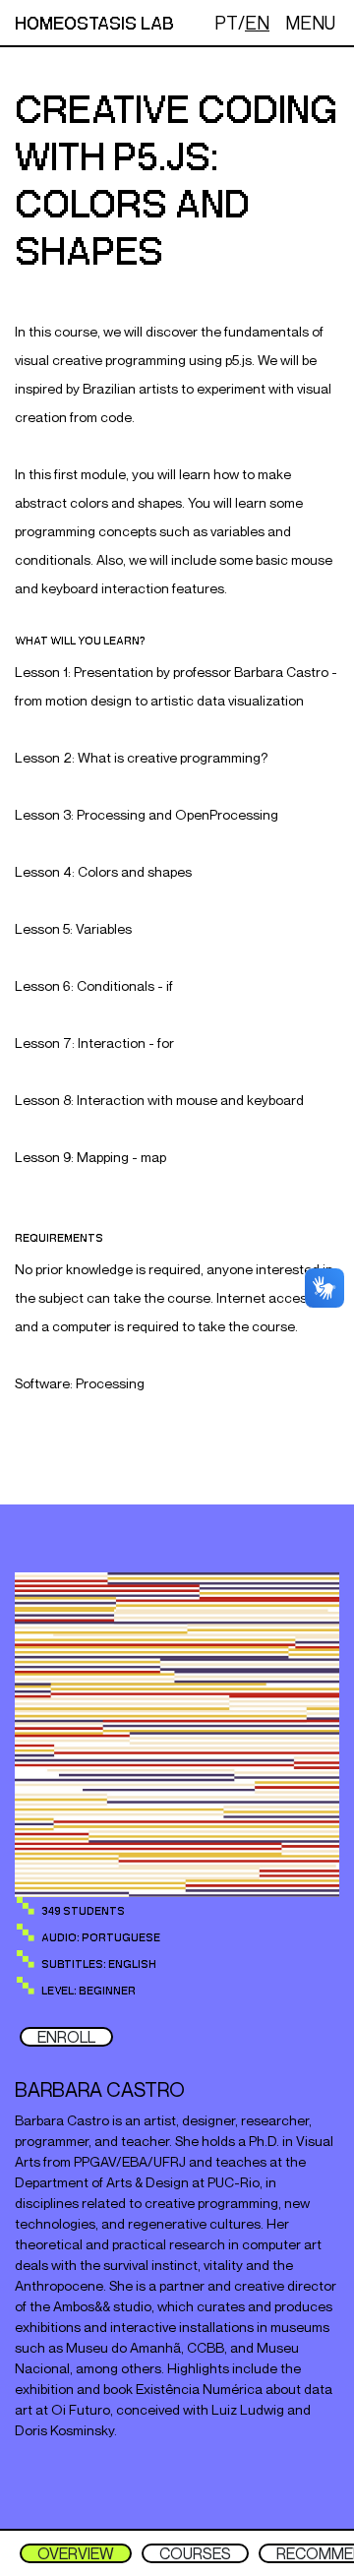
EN (257, 23)
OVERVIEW (76, 2553)
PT (226, 23)
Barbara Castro (100, 2089)
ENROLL (66, 2037)
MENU (310, 23)
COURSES (195, 2553)
